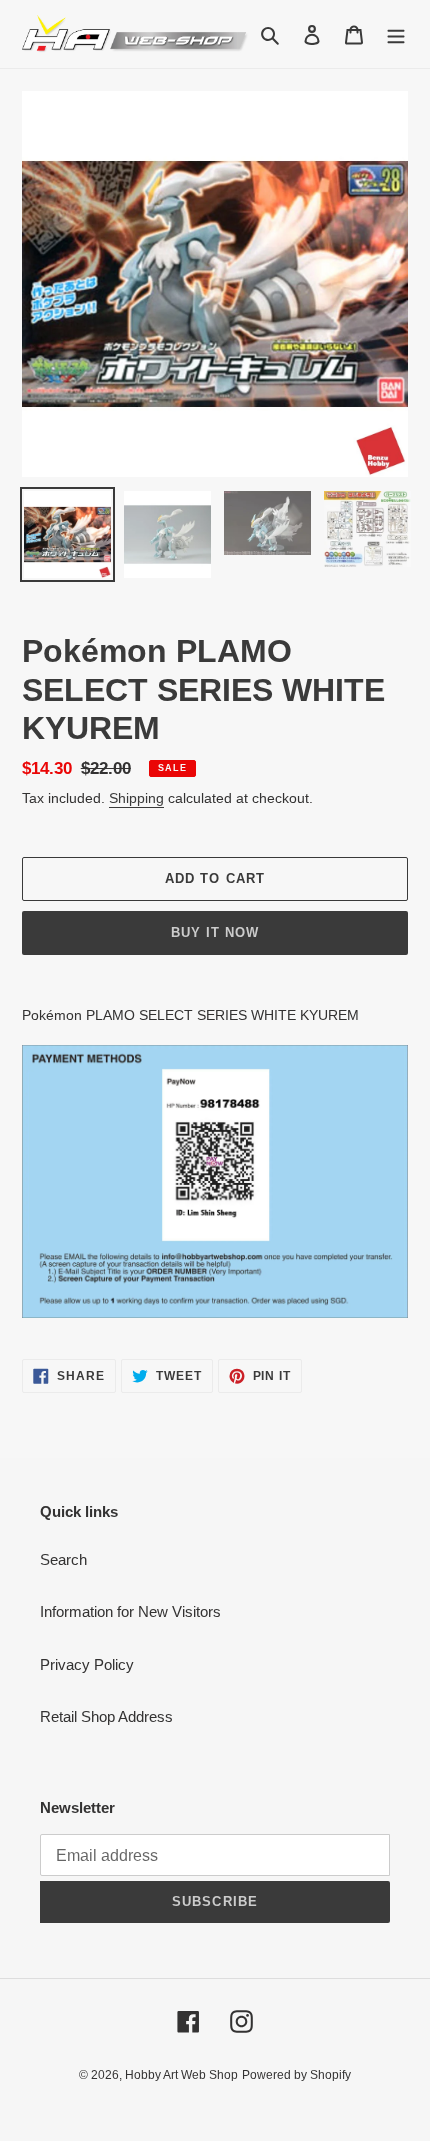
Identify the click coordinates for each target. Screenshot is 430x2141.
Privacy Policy (87, 1664)
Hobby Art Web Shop (181, 2075)
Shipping (136, 798)
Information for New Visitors (130, 1611)
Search (63, 1559)
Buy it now (215, 932)
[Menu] (396, 34)
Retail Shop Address (106, 1716)
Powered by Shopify (296, 2075)
